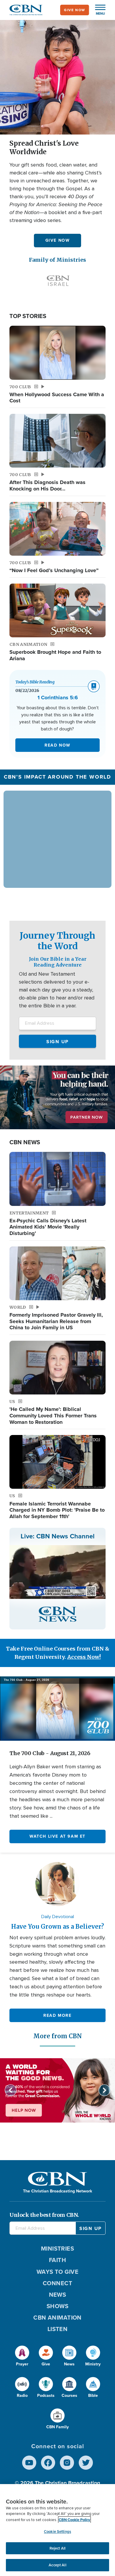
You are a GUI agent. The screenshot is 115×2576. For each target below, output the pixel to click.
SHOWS (57, 2306)
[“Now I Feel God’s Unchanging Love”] (57, 529)
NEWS (58, 2295)
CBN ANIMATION (57, 2318)
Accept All (57, 2565)
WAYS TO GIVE (57, 2272)
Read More (57, 2015)
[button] (97, 10)
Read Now (57, 745)
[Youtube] (29, 2463)
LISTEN (58, 2329)
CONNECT (57, 2283)
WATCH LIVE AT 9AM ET (57, 1836)
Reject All (57, 2548)
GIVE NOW (58, 240)
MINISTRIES (58, 2249)
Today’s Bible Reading (35, 682)
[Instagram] (67, 2463)
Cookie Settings (57, 2532)
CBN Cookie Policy (74, 2520)
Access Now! (84, 1657)
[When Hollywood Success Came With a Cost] (57, 353)
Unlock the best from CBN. (44, 2215)
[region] (57, 2530)
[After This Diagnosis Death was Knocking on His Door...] (57, 441)
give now (75, 10)
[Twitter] (86, 2463)
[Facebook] (48, 2463)
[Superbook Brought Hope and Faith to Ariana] (57, 610)
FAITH (57, 2260)
